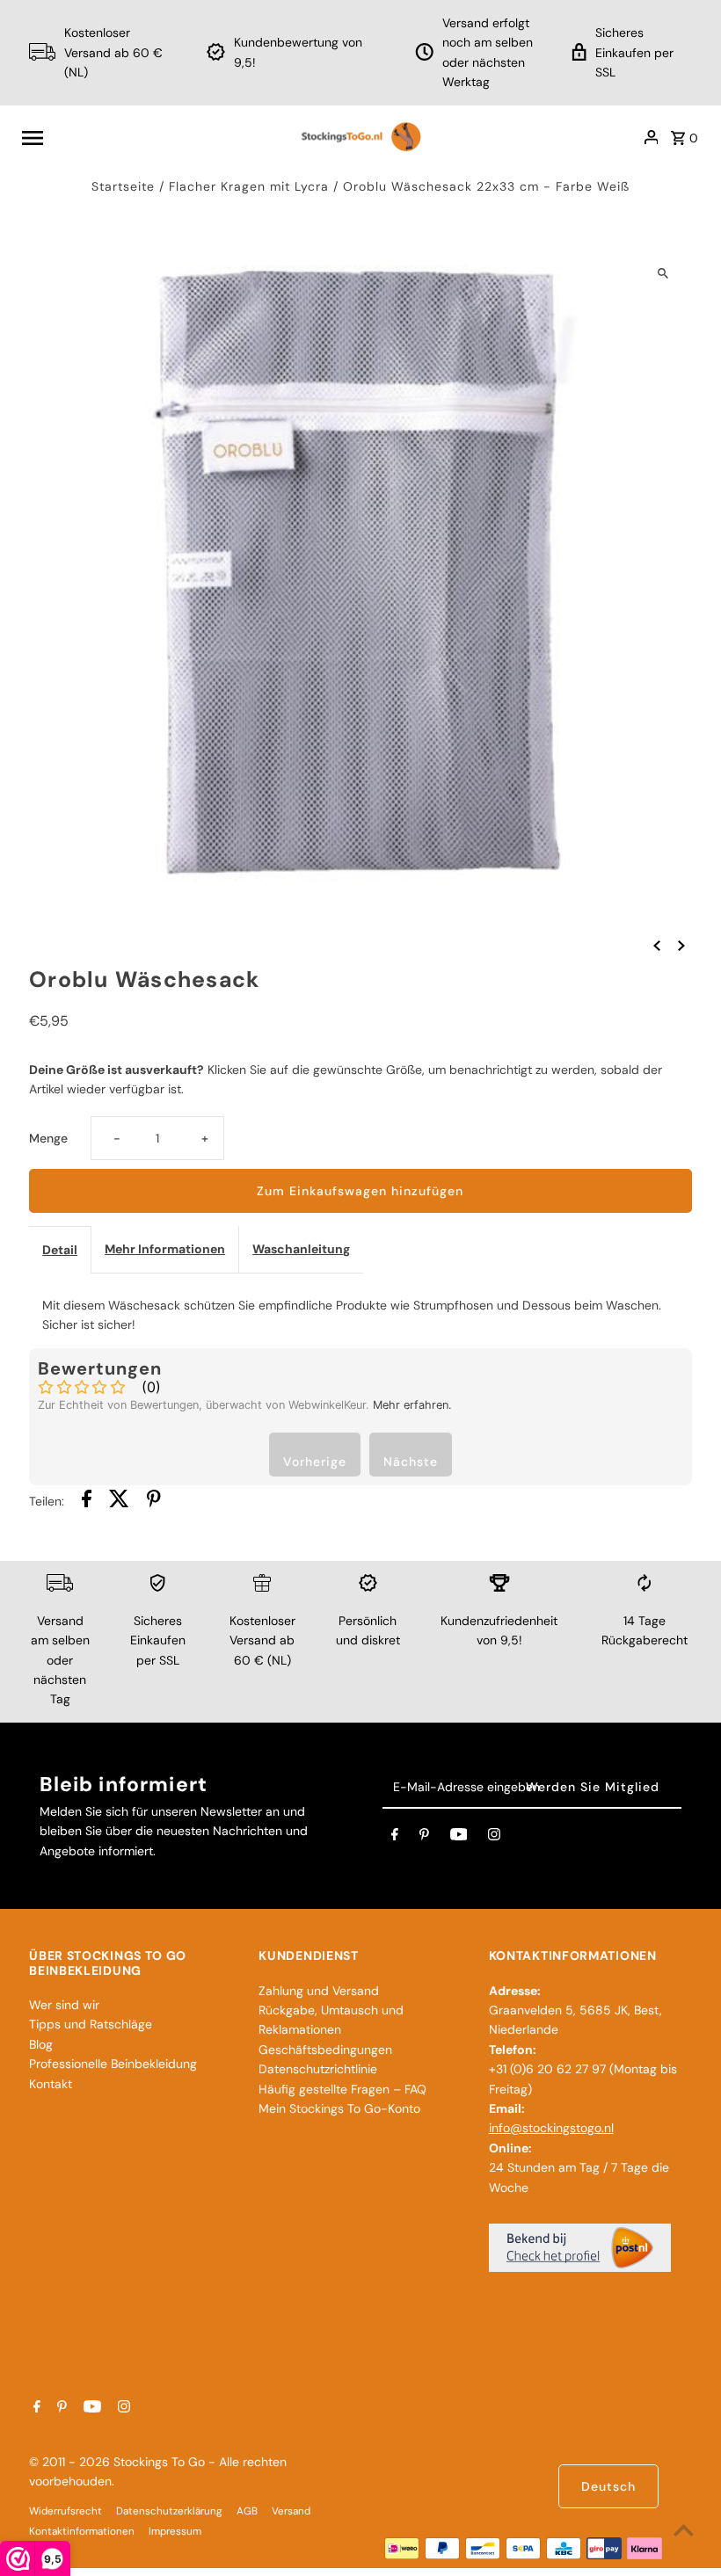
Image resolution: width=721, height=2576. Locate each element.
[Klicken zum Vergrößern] (663, 273)
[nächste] (681, 945)
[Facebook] (395, 1838)
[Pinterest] (424, 1838)
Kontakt (51, 2084)
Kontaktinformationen (82, 2531)
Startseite (123, 186)
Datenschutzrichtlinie (318, 2069)
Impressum (175, 2531)
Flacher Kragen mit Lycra (249, 186)
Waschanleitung (301, 1249)
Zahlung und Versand (319, 1991)
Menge (48, 1138)
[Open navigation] (152, 137)
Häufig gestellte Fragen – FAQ (342, 2089)
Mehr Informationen (165, 1249)
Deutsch (608, 2486)
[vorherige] (657, 945)
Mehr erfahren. (412, 1405)
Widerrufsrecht (66, 2511)
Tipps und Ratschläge (91, 2024)
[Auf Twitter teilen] (119, 1501)
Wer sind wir (64, 2005)
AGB (247, 2511)
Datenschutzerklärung (169, 2511)
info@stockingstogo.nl (551, 2128)
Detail (60, 1250)
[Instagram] (494, 1838)
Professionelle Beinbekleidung (113, 2064)
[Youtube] (459, 1838)
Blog (41, 2044)
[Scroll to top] (684, 2530)
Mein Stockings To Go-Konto (339, 2108)
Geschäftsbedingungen (325, 2050)
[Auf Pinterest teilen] (154, 1501)
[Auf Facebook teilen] (87, 1501)
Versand (291, 2511)
